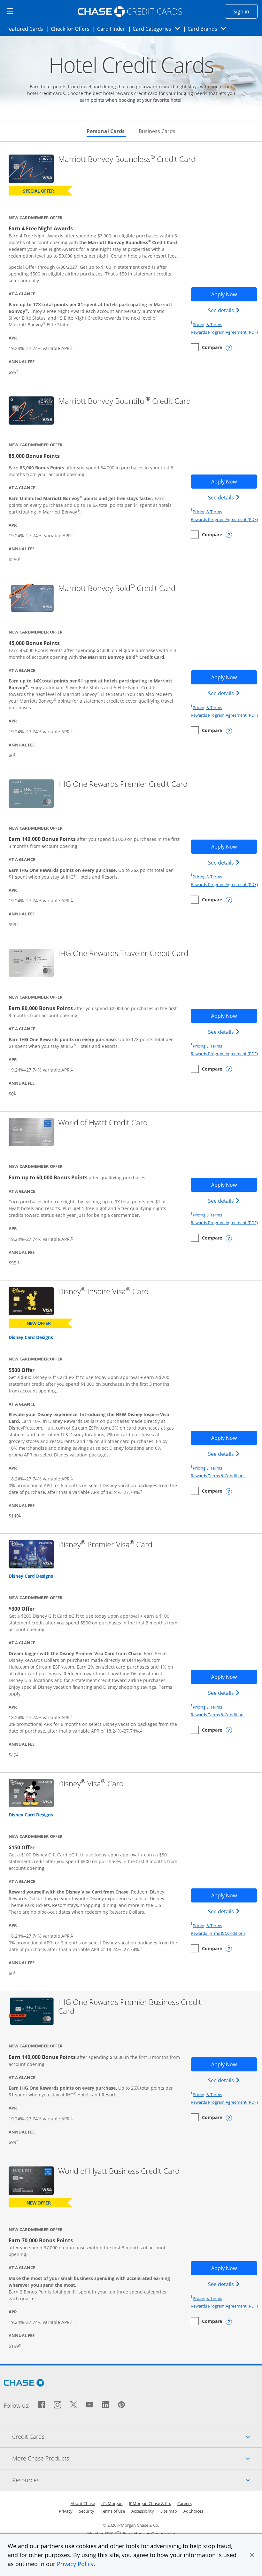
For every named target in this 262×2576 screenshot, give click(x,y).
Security (87, 2511)
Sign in (245, 11)
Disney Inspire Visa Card (103, 1292)
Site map (169, 2511)
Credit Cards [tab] (137, 2436)
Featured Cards (27, 29)
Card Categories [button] (158, 29)
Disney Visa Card (91, 1784)
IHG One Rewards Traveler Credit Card (123, 953)
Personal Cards (106, 131)
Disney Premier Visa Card (105, 1545)
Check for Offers (72, 29)
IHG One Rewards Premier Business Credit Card (130, 2007)
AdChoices (193, 2511)
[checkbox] (206, 347)
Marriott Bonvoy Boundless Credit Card (127, 159)
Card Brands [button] (209, 29)
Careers (185, 2503)
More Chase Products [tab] (137, 2458)
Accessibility (143, 2511)
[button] (252, 2555)
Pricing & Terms (207, 324)
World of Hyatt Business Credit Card (119, 2171)
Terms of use (113, 2511)
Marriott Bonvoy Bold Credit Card (117, 588)
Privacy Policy (75, 2564)
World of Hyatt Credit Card (103, 1123)
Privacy (66, 2511)
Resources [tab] (137, 2480)
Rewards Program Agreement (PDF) (224, 332)
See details (225, 310)
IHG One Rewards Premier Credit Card (123, 784)
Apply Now (234, 294)
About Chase (83, 2503)
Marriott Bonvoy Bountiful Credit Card (124, 401)
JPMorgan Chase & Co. (150, 2503)
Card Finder (113, 29)
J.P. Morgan (112, 2503)
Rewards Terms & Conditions (218, 1476)
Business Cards (157, 131)
